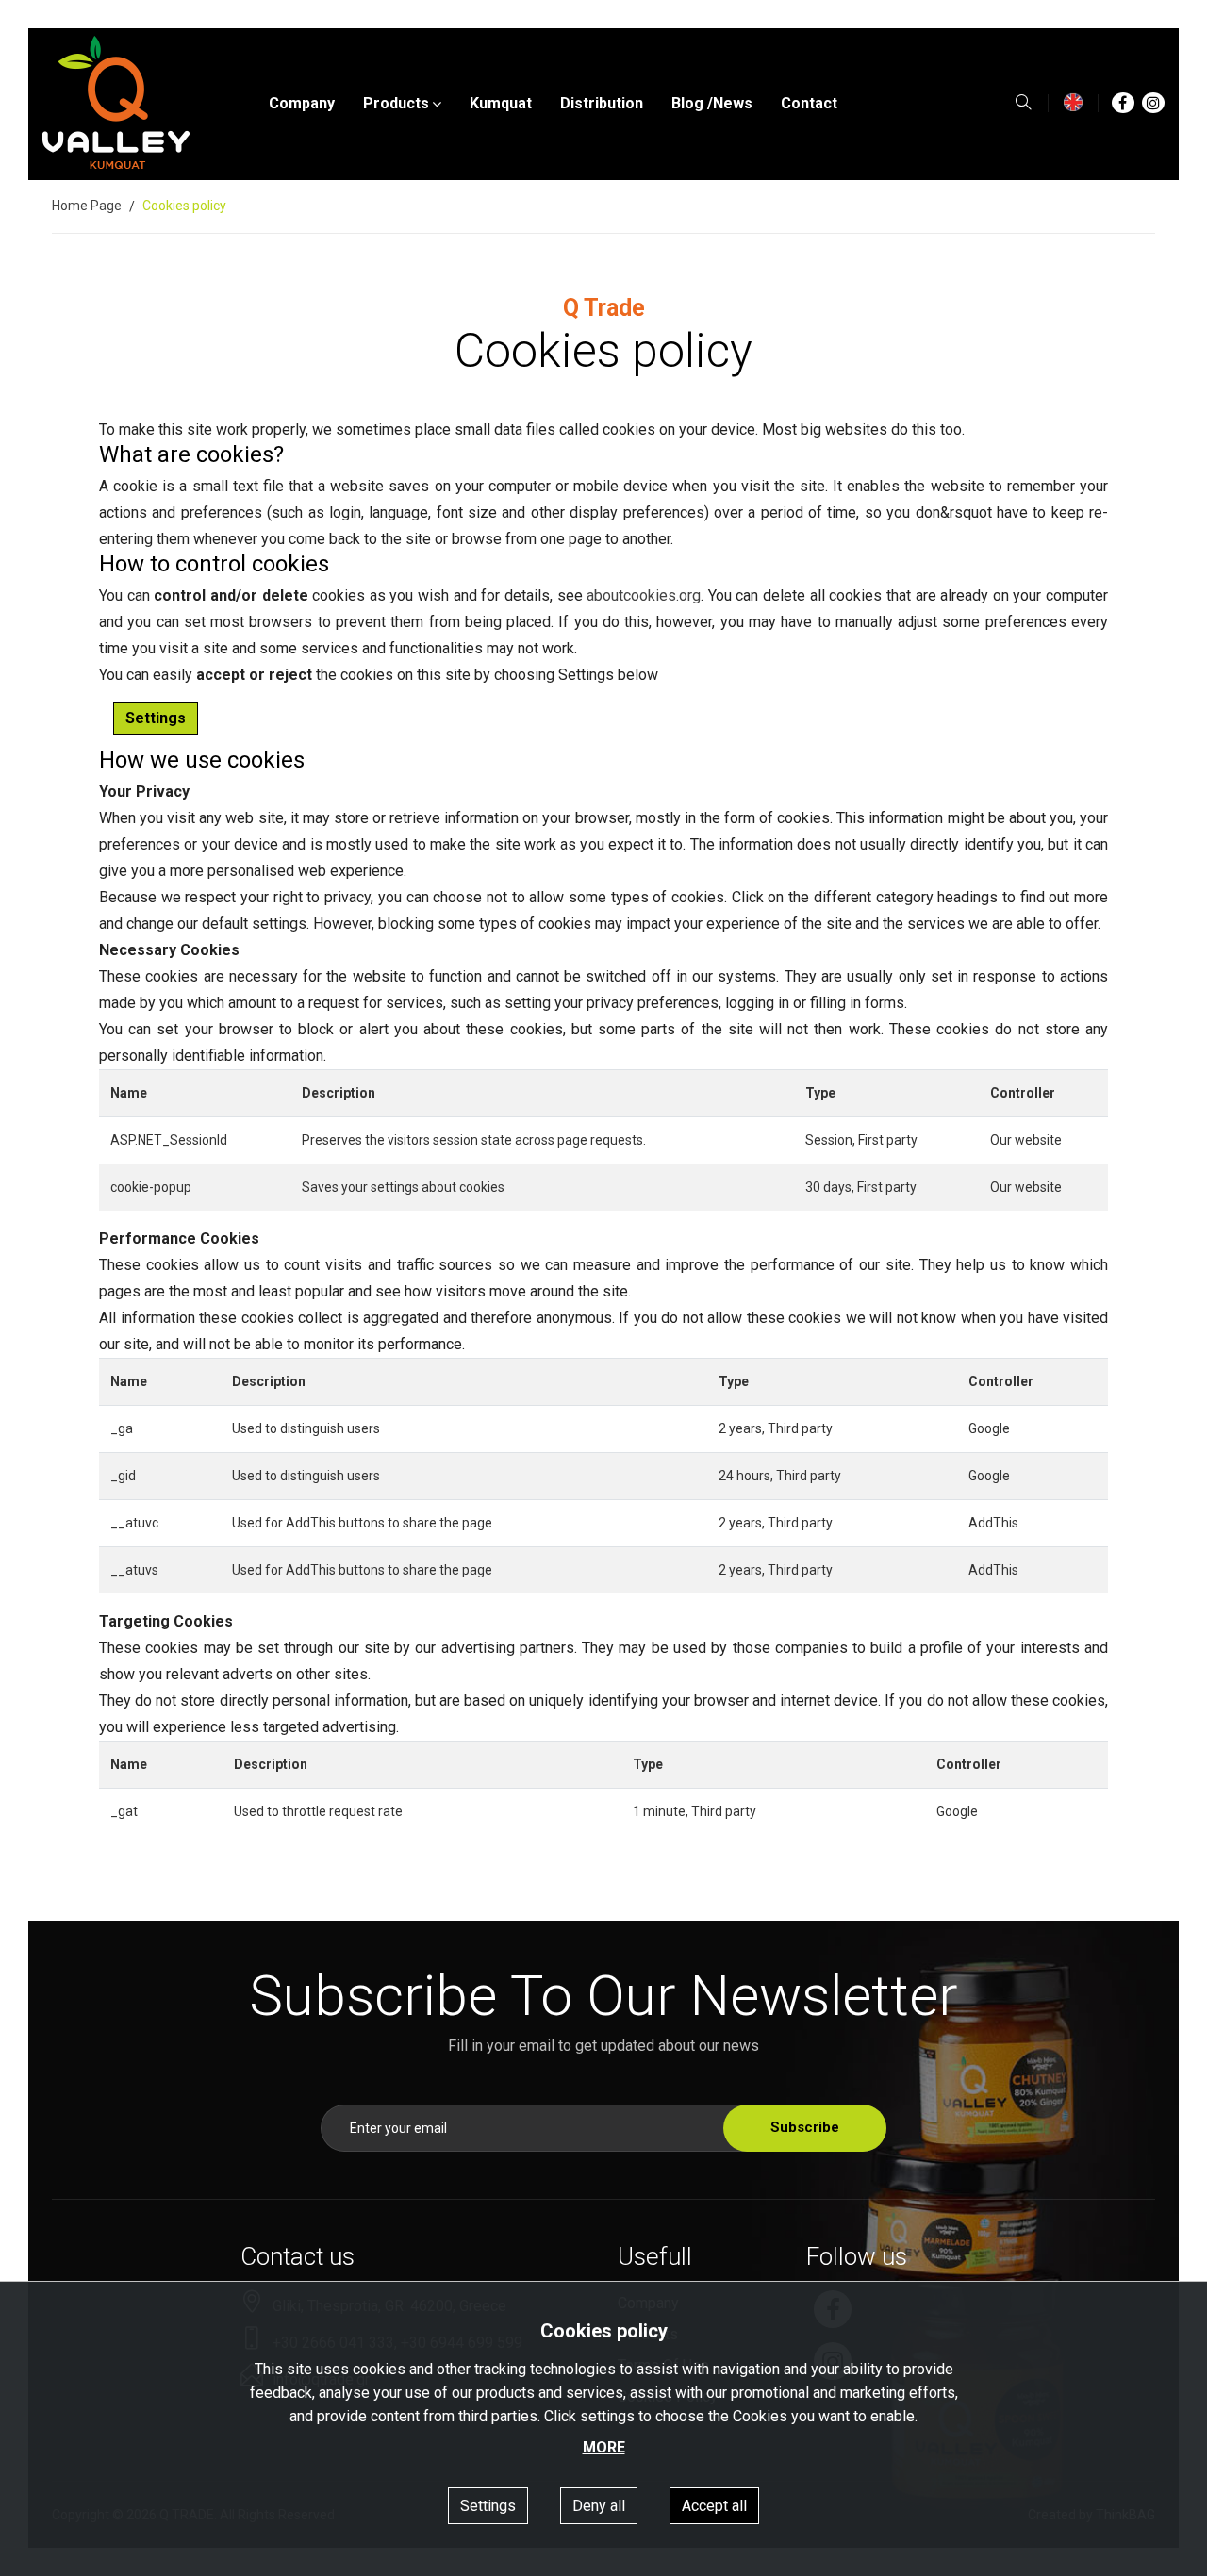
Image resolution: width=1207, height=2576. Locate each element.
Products (396, 103)
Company (302, 103)
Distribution (602, 103)
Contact (809, 103)
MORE (604, 2447)
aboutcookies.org (644, 595)
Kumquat (501, 103)
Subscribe (805, 2127)
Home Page (87, 206)
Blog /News (712, 103)
